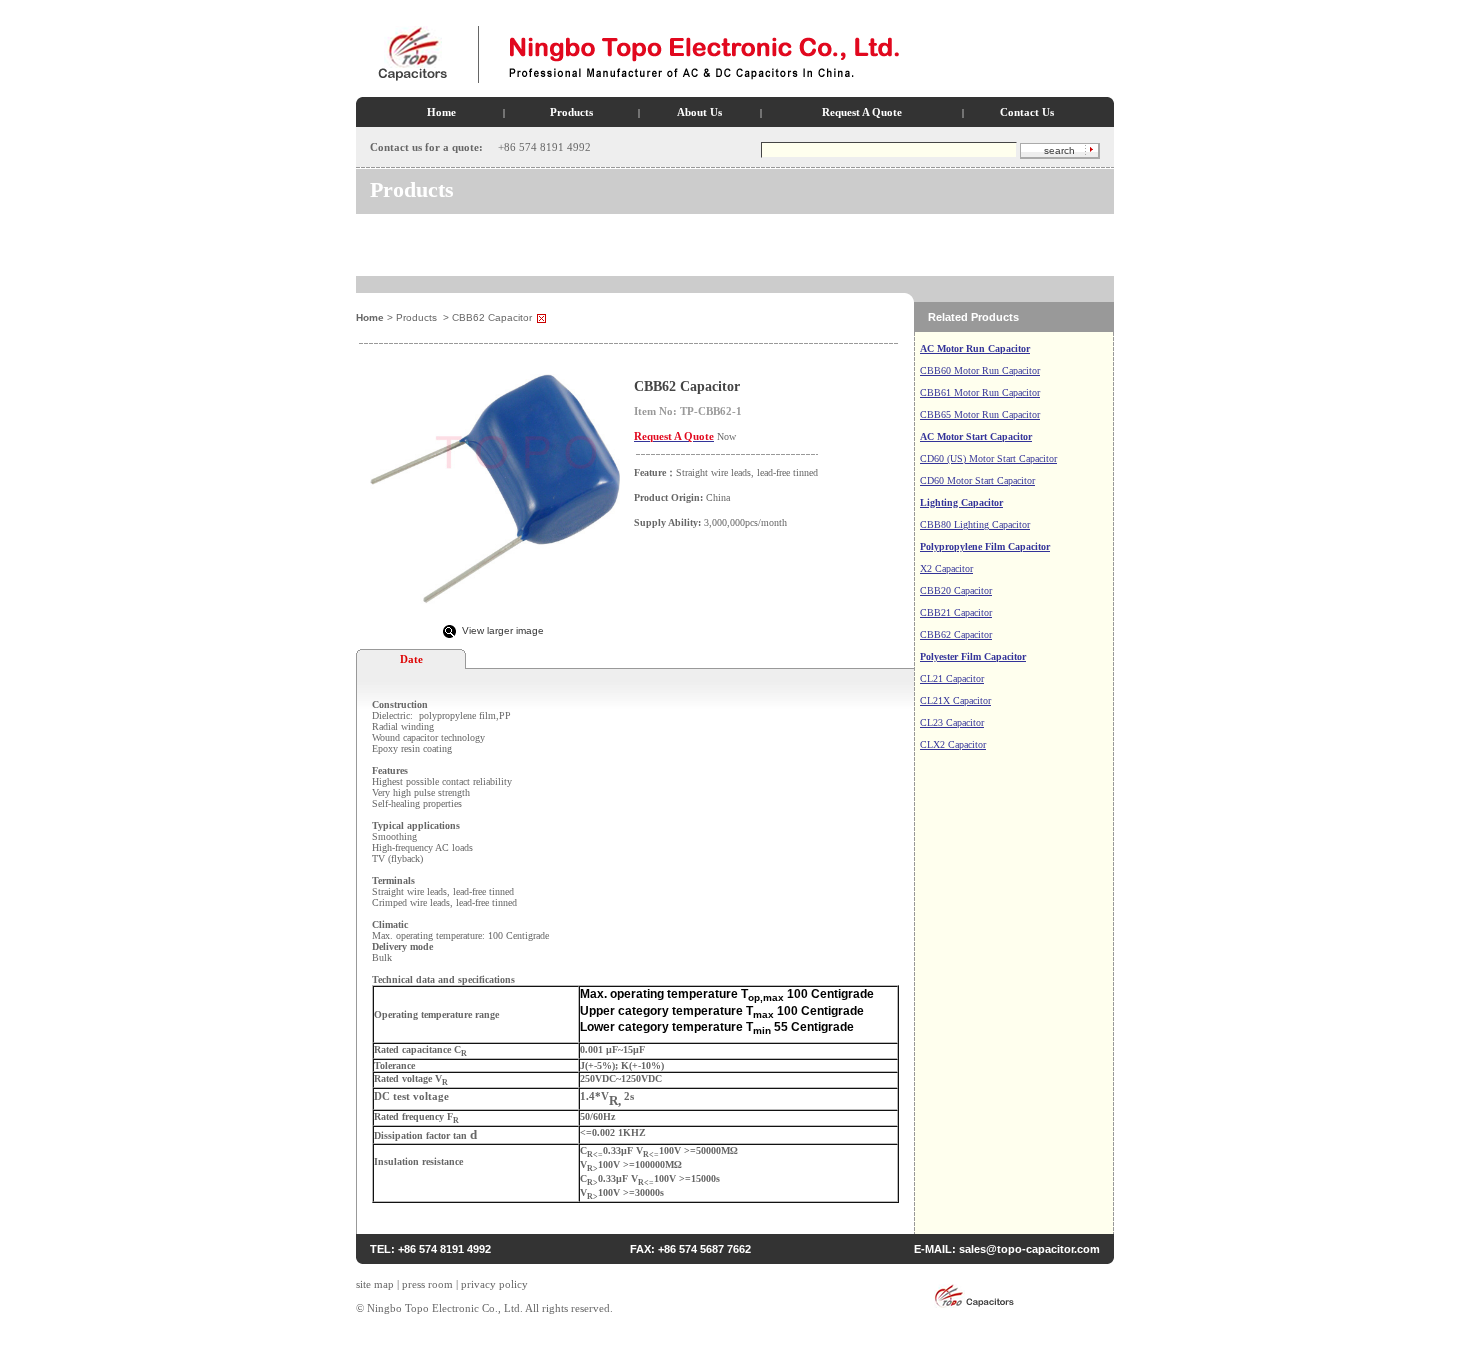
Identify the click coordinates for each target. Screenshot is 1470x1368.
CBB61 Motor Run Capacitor (980, 392)
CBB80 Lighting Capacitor (975, 524)
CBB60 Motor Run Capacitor (980, 370)
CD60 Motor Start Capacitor (977, 480)
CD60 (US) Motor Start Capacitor (988, 458)
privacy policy (494, 1284)
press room (427, 1284)
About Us (699, 112)
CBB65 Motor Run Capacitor (980, 414)
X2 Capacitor (946, 568)
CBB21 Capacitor (956, 612)
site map (375, 1284)
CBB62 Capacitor (956, 634)
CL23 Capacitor (952, 722)
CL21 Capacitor (952, 678)
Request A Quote (862, 112)
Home (441, 112)
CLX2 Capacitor (953, 744)
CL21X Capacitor (955, 700)
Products (571, 112)
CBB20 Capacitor (956, 590)
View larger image (503, 630)
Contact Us (1027, 112)
